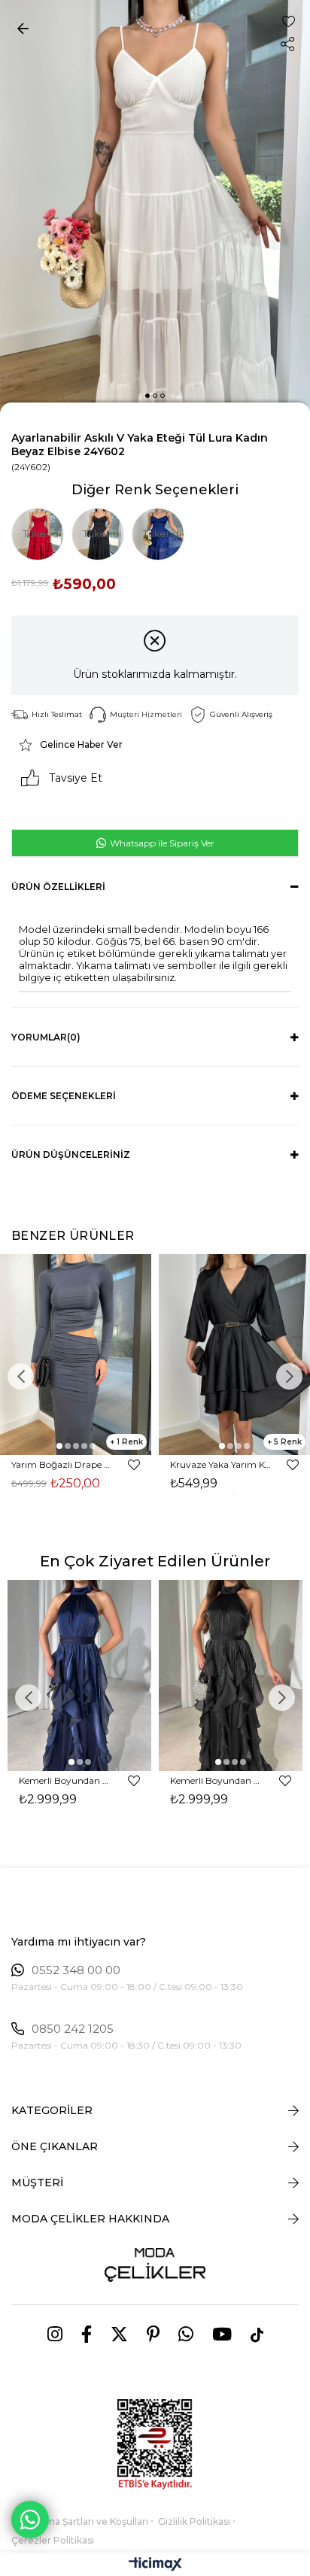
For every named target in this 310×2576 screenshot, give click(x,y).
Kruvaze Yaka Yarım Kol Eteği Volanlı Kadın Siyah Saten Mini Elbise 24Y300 (221, 1464)
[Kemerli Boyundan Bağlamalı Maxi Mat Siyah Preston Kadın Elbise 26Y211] (231, 1675)
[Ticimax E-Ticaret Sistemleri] (155, 2565)
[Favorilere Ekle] (289, 21)
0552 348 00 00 (76, 1970)
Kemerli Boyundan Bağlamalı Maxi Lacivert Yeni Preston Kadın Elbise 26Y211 (66, 1780)
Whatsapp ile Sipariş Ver (161, 843)
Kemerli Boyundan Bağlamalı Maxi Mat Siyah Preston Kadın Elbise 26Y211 (217, 1780)
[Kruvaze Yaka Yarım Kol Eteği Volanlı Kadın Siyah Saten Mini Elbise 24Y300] (234, 1355)
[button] (147, 396)
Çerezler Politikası (53, 2540)
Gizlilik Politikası (194, 2521)
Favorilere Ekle (134, 1465)
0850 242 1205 (73, 2029)
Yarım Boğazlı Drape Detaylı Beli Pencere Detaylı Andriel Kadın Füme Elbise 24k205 (62, 1464)
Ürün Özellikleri (58, 887)
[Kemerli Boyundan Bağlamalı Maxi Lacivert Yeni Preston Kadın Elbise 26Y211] (79, 1675)
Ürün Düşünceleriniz (71, 1154)
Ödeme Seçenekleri (64, 1096)
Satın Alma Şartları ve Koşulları (80, 2521)
